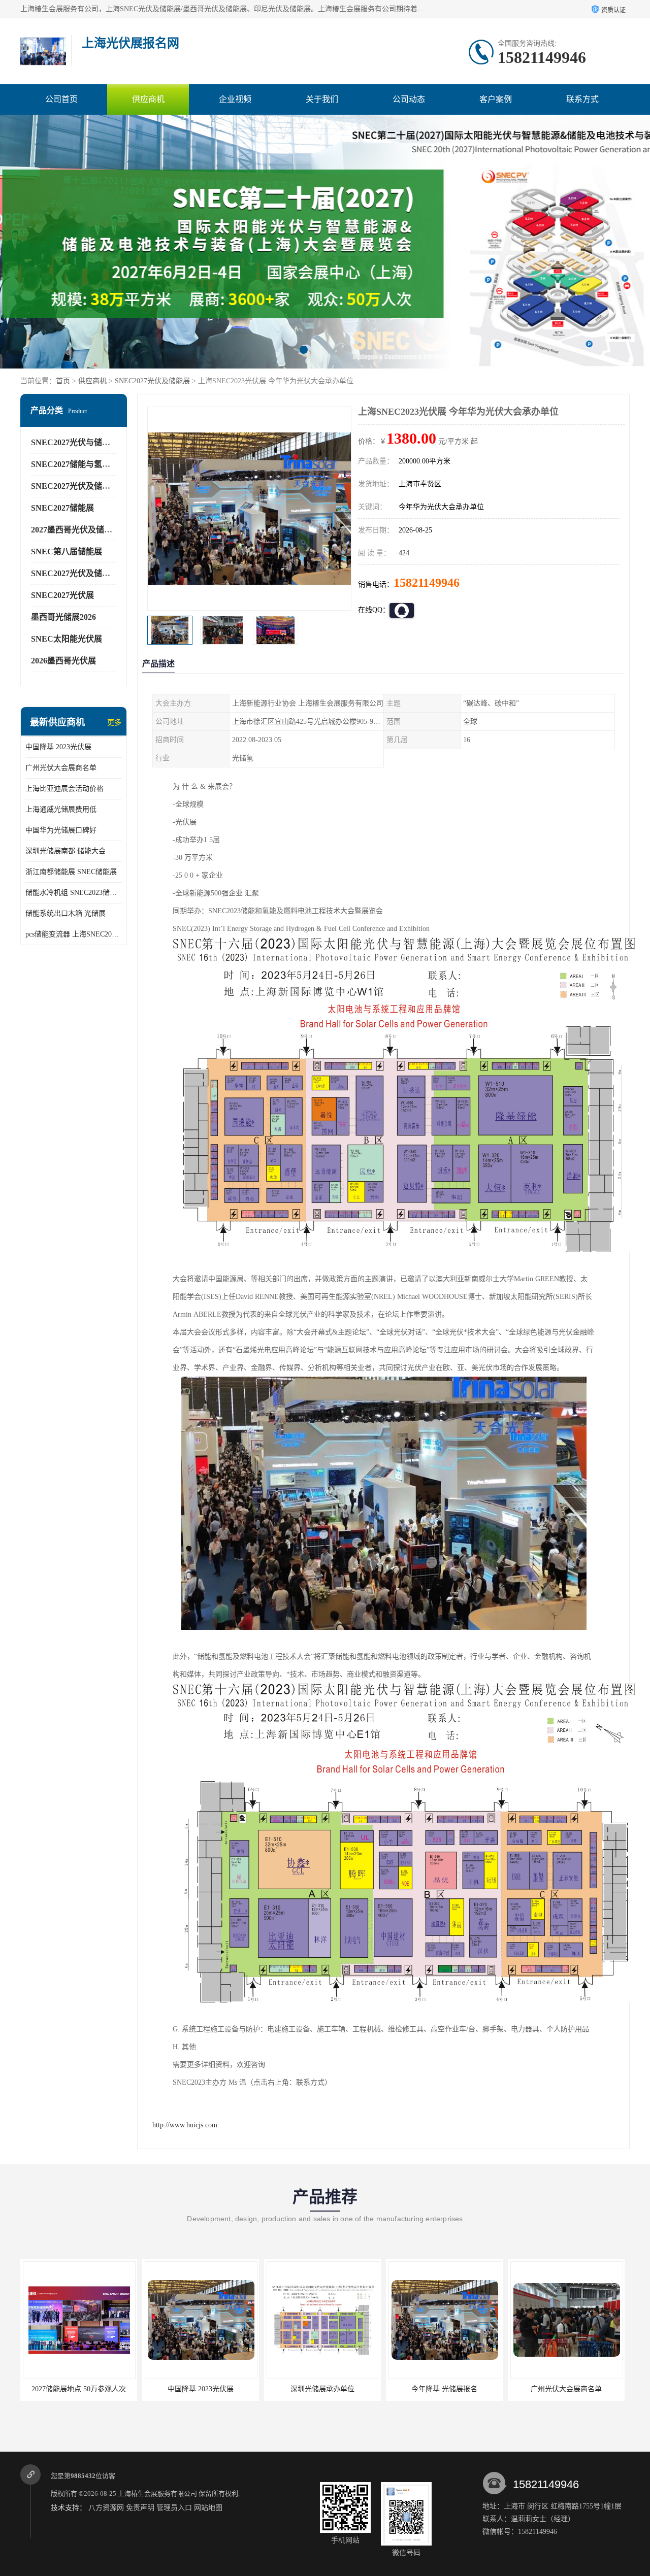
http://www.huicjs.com (185, 2125)
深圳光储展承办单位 (201, 2389)
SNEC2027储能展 (62, 508)
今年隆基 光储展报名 (322, 2389)
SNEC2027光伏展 (62, 595)
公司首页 (61, 99)
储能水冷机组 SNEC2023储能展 (74, 893)
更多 (114, 723)
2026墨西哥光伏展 (63, 661)
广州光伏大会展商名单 (61, 768)
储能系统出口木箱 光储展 (66, 913)
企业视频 (235, 99)
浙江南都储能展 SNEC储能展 (71, 872)
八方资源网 (106, 2508)
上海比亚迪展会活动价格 (64, 789)
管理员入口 (174, 2508)
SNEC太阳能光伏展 (67, 639)
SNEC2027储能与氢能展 (75, 464)
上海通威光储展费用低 (61, 809)
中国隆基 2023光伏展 (58, 747)
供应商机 (148, 99)
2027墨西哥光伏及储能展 (76, 530)
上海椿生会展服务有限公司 (157, 2494)
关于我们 (322, 99)
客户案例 (496, 99)
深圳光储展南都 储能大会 (66, 851)
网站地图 (208, 2508)
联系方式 (582, 99)
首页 (63, 381)
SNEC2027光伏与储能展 (75, 442)
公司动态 (409, 99)
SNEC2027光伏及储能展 (152, 381)
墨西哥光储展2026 (63, 617)
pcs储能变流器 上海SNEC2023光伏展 (74, 934)
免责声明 (140, 2508)
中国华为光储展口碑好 (61, 830)
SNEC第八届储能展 (67, 551)
